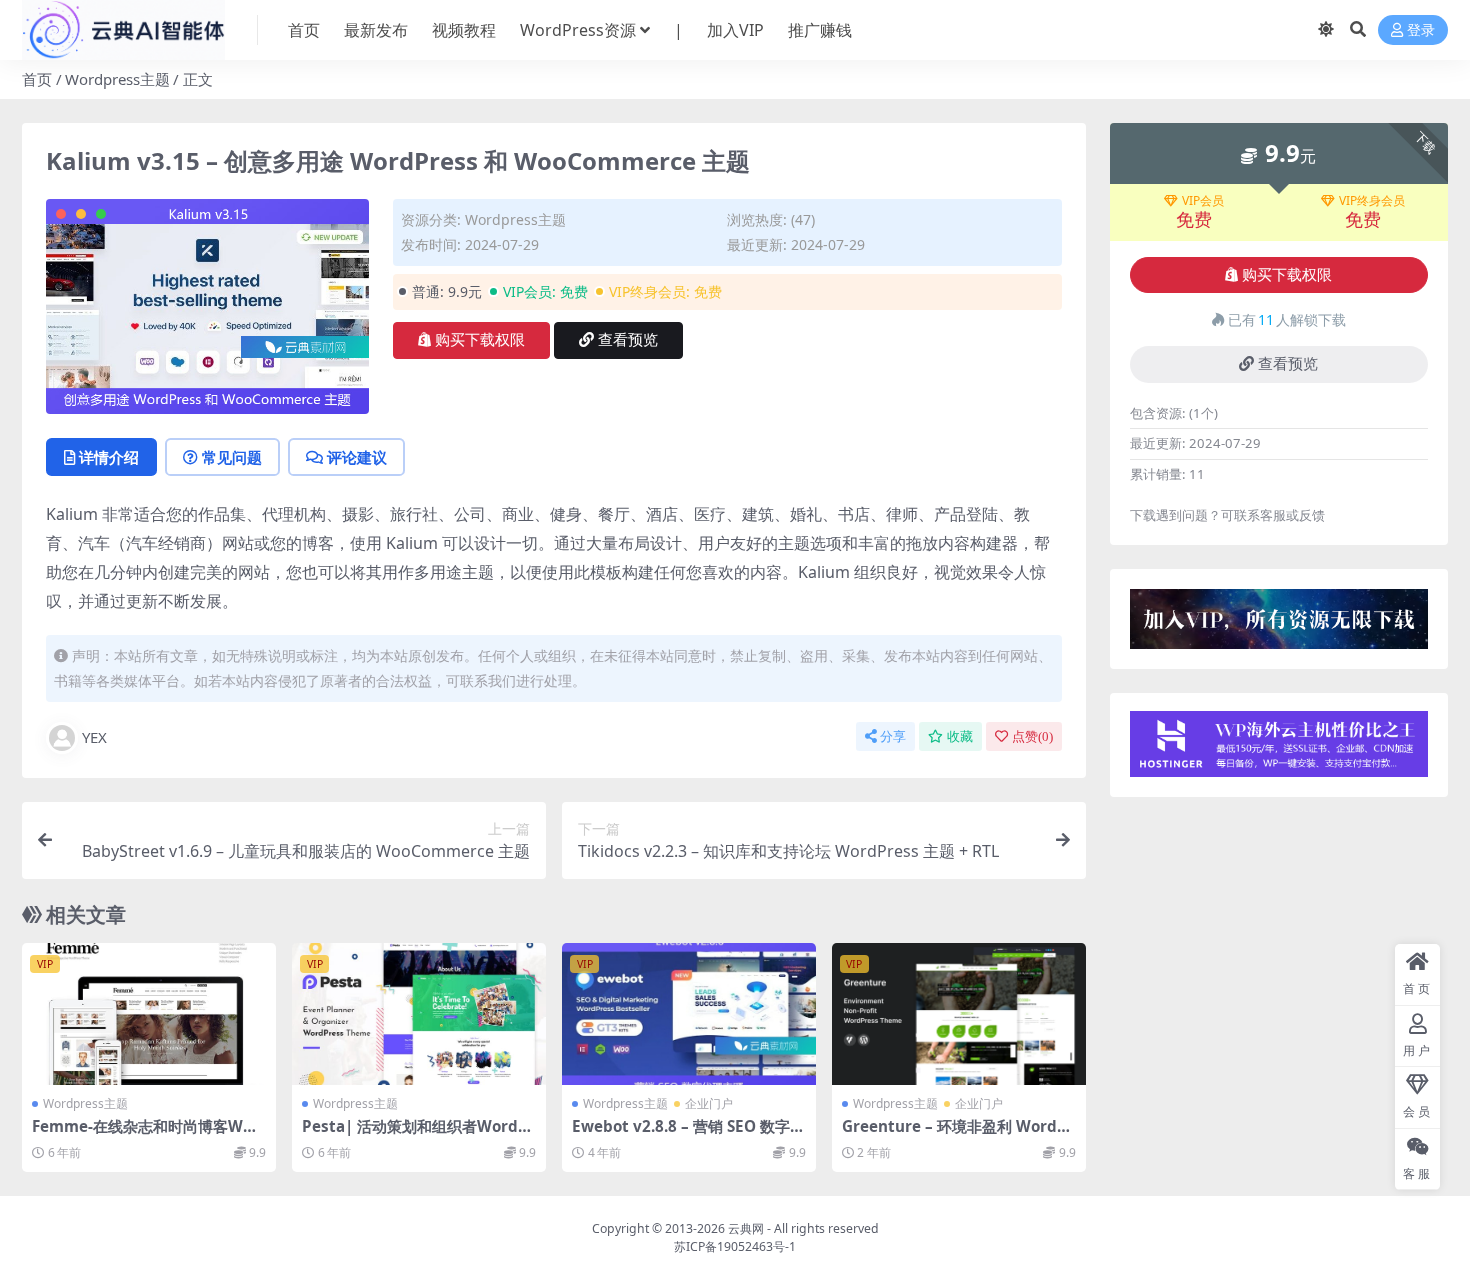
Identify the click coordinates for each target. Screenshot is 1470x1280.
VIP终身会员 (1372, 201)
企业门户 (709, 1103)
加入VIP (735, 30)
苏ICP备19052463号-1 (735, 1246)
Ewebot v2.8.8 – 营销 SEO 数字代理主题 (688, 1135)
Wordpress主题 (117, 79)
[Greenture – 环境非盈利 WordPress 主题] (959, 1014)
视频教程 (464, 30)
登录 (1421, 30)
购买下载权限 (480, 340)
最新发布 (376, 30)
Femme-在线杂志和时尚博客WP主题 (142, 1135)
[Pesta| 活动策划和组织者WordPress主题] (419, 1014)
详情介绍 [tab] (109, 457)
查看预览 (628, 340)
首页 (304, 30)
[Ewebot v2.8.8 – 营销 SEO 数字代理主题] (689, 1014)
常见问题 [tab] (232, 457)
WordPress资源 (578, 30)
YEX (94, 737)
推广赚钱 (820, 30)
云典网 (746, 1228)
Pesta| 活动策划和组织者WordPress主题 (418, 1135)
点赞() (1032, 736)
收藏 (960, 736)
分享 (893, 736)
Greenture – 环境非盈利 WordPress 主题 (958, 1135)
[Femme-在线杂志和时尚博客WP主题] (149, 1014)
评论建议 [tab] (357, 457)
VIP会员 (1203, 201)
